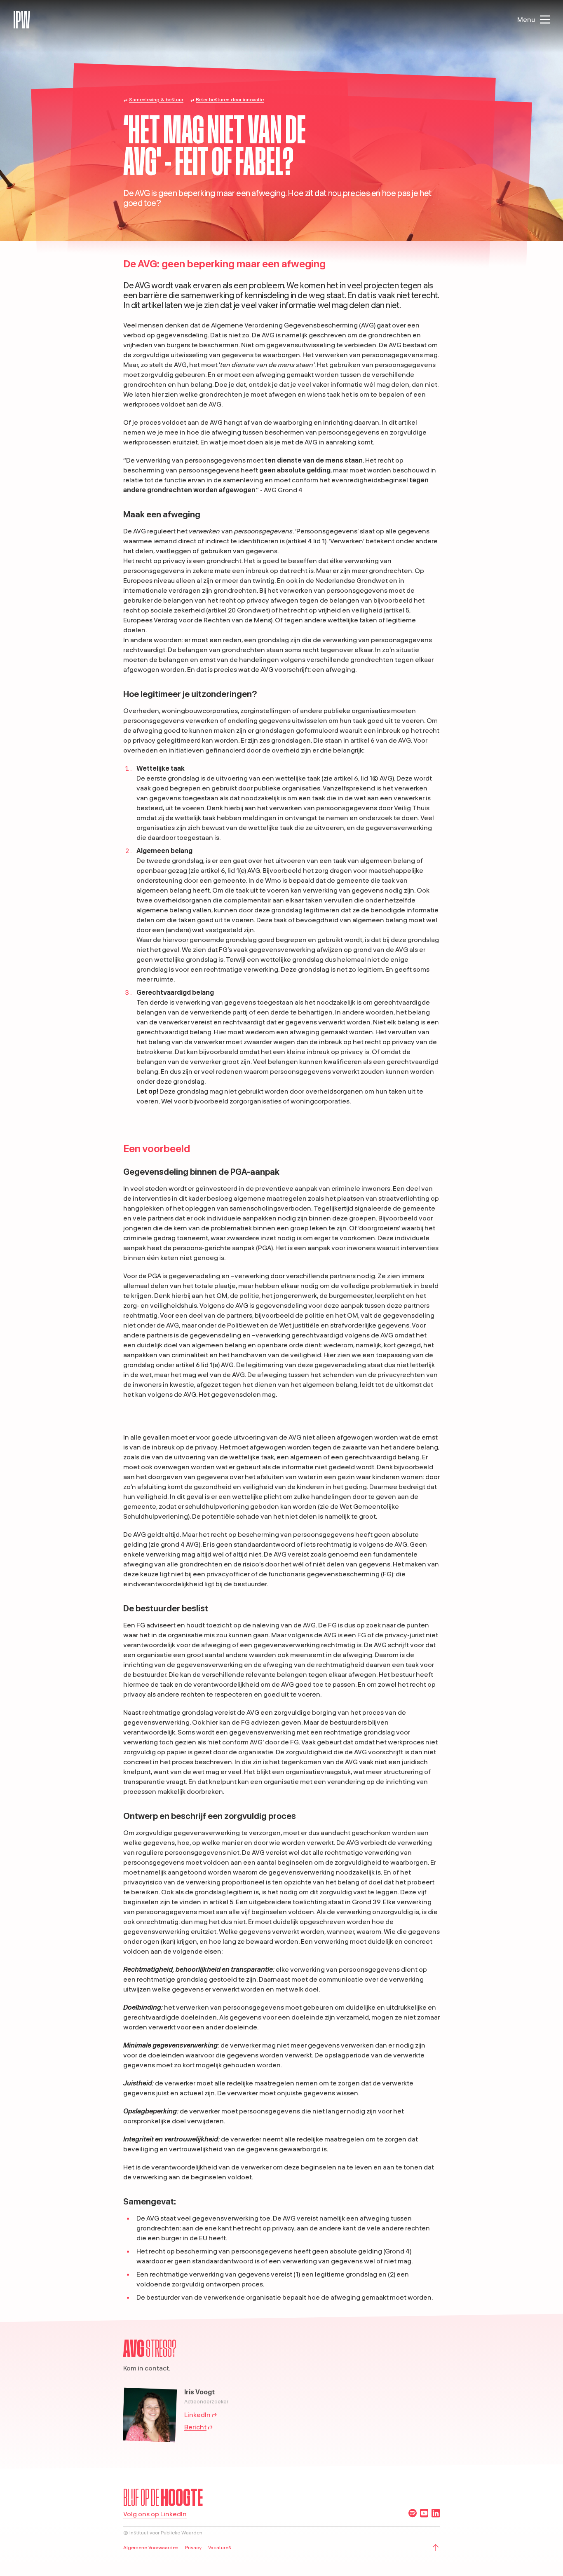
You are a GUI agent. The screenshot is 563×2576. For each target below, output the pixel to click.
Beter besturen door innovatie (230, 99)
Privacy (193, 2547)
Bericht (195, 2427)
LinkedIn (197, 2415)
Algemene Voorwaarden (151, 2547)
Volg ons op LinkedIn (155, 2514)
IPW (22, 20)
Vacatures (220, 2547)
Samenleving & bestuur (156, 99)
